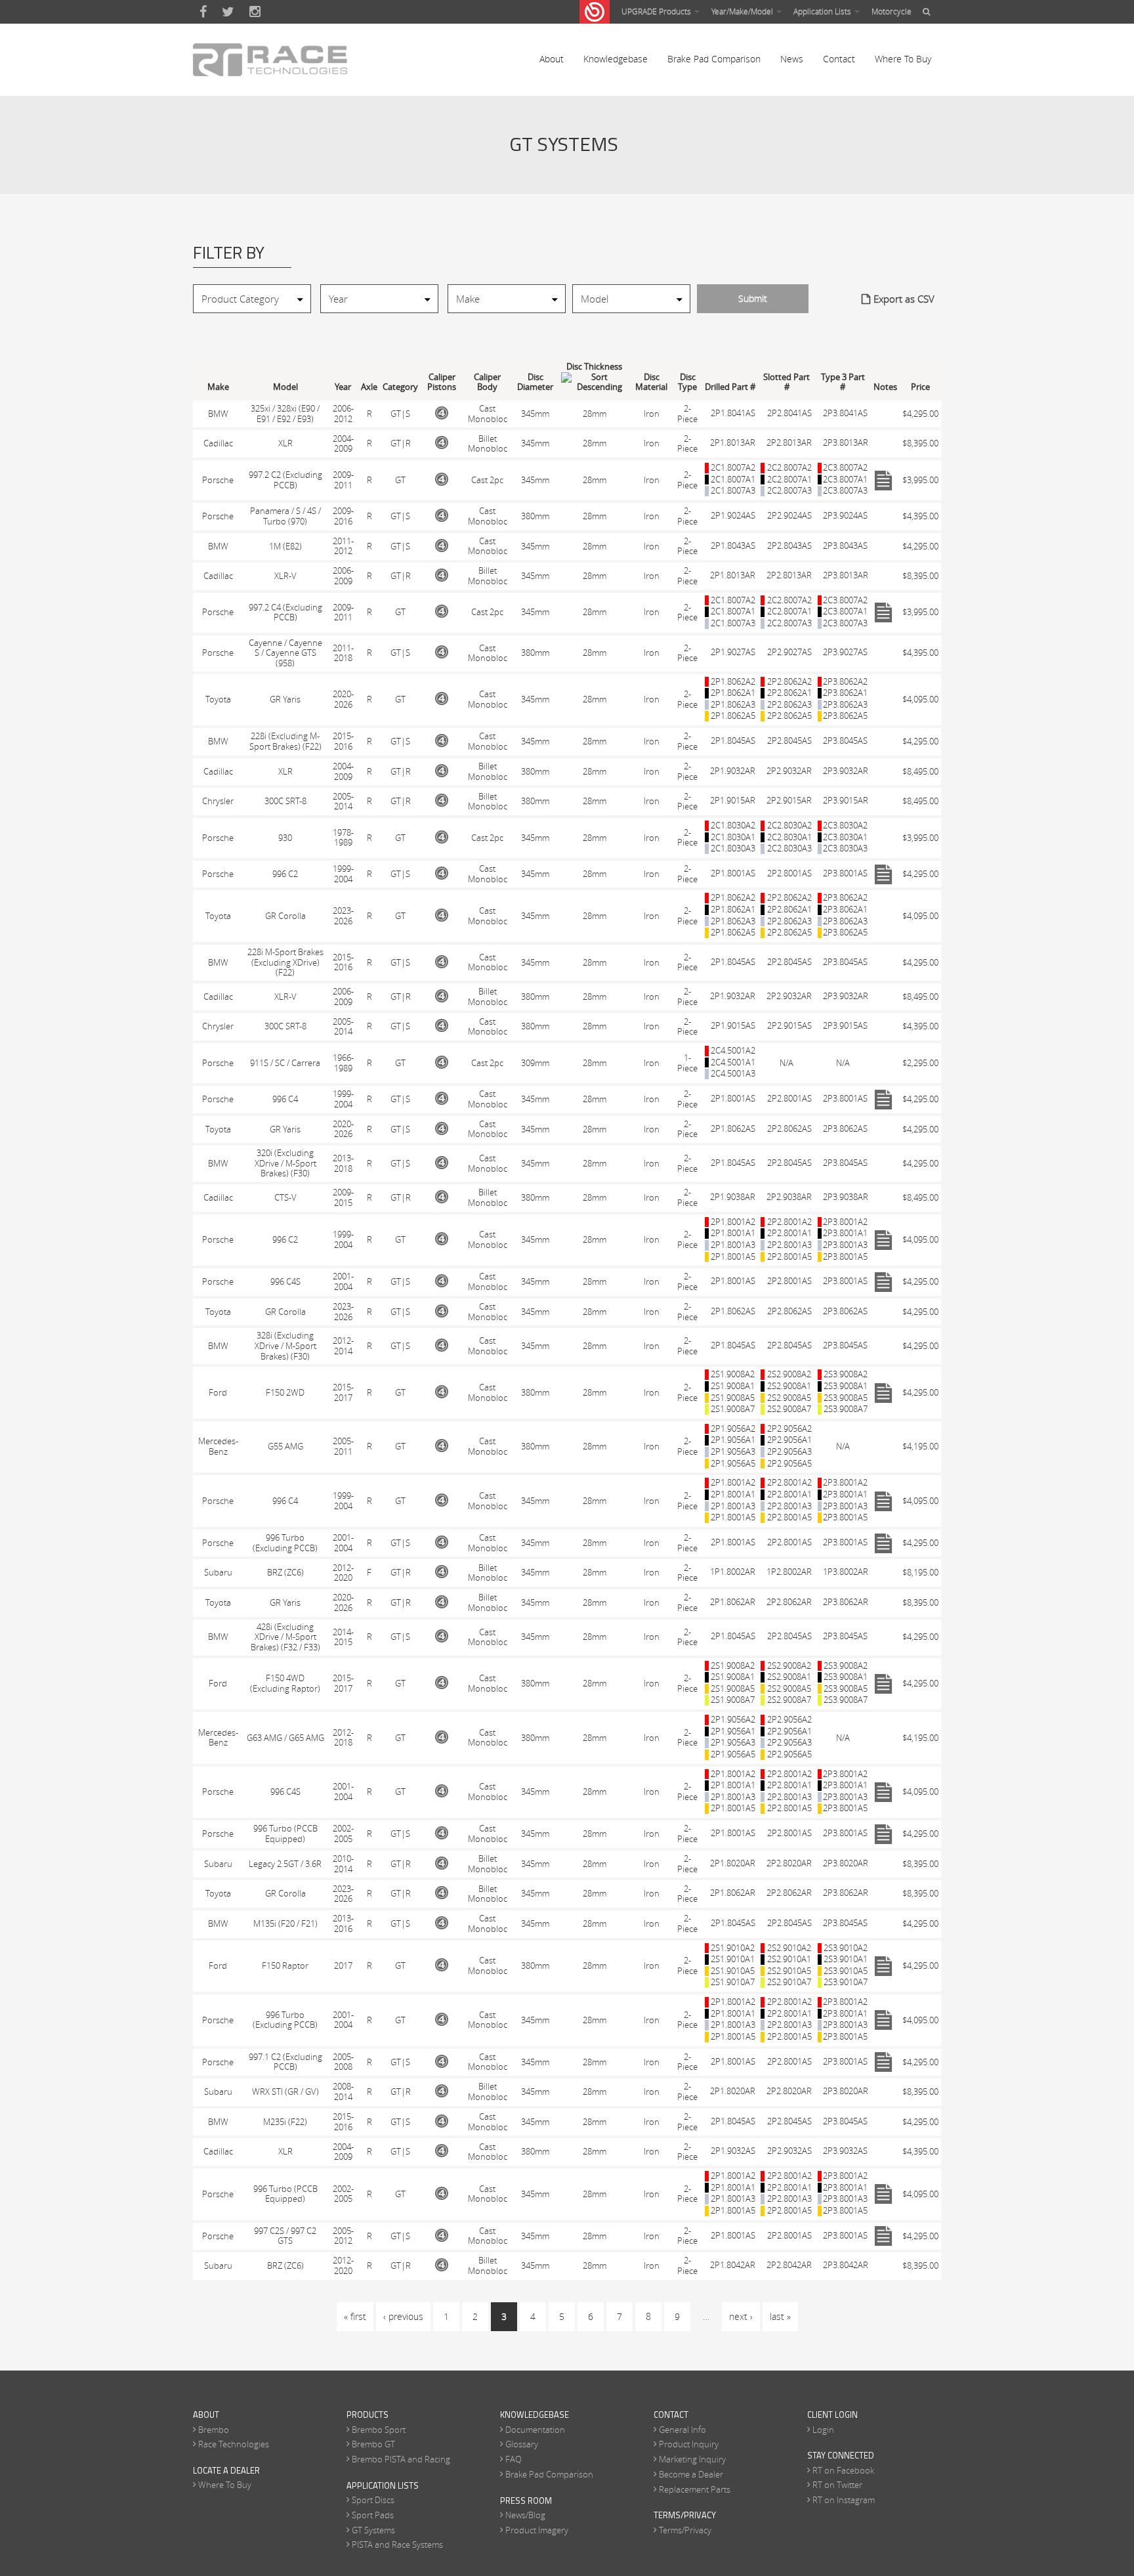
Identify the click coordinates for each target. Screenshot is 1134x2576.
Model (285, 387)
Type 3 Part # (843, 382)
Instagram (255, 12)
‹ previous (403, 2316)
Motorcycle (892, 11)
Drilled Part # (730, 387)
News (792, 59)
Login (823, 2430)
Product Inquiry (689, 2444)
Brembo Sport (379, 2430)
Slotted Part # (787, 382)
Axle (369, 387)
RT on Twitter (837, 2485)
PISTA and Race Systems (397, 2544)
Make (218, 387)
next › (741, 2316)
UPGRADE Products (657, 11)
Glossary (522, 2444)
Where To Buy (903, 59)
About (552, 59)
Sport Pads (373, 2515)
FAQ (514, 2459)
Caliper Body (487, 382)
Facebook (203, 12)
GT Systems (373, 2530)
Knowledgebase (616, 59)
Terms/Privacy (685, 2530)
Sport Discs (373, 2500)
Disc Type (687, 382)
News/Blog (525, 2515)
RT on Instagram (844, 2500)
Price (920, 387)
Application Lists (823, 11)
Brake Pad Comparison (714, 59)
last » (780, 2316)
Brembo (214, 2430)
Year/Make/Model (743, 11)
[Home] (270, 60)
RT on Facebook (843, 2470)
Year (343, 387)
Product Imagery (537, 2530)
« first (355, 2316)
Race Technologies (234, 2444)
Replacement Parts (695, 2489)
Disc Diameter (535, 382)
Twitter (228, 12)
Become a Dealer (691, 2474)
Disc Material (651, 382)
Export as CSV (904, 299)
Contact (839, 59)
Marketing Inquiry (692, 2459)
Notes (885, 387)
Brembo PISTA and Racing (401, 2459)
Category (400, 387)
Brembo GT (373, 2444)
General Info (682, 2430)
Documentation (535, 2430)
